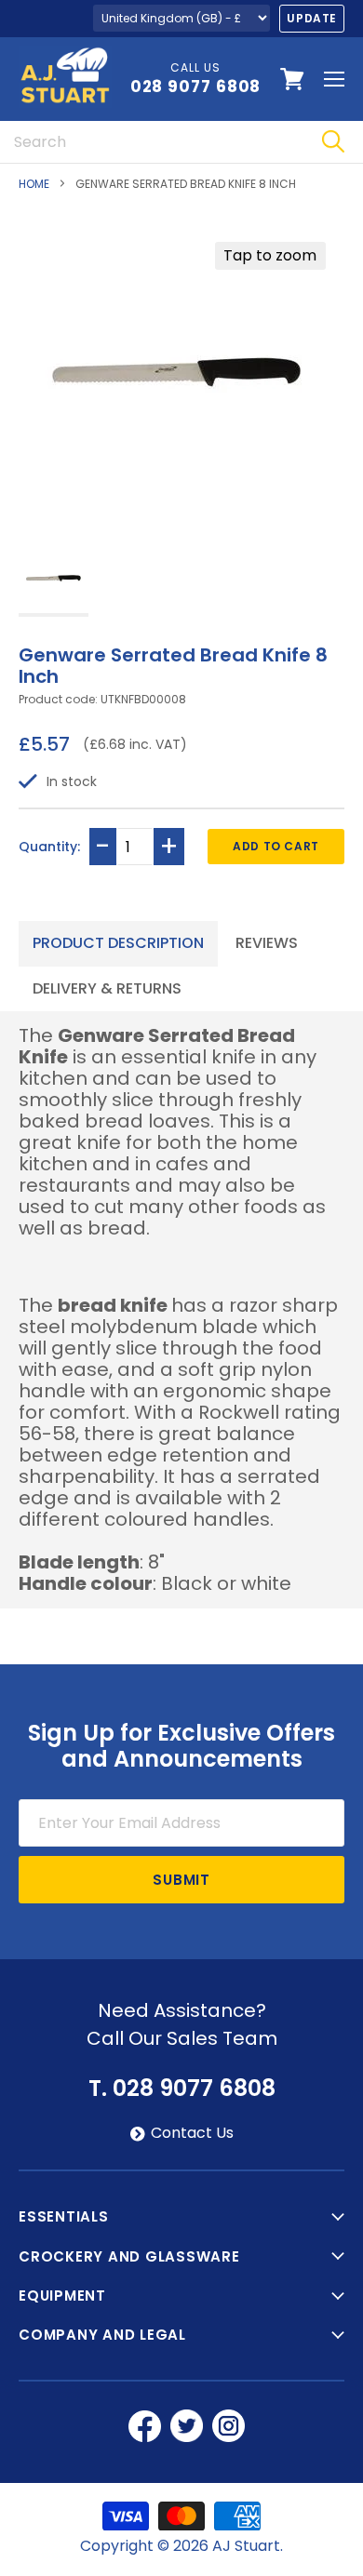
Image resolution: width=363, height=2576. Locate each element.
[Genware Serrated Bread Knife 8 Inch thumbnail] (54, 580)
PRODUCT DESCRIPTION (118, 943)
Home (34, 184)
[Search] (333, 142)
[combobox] (151, 142)
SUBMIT (181, 1880)
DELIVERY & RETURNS (107, 988)
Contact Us (192, 2133)
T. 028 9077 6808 (182, 2089)
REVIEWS (267, 943)
